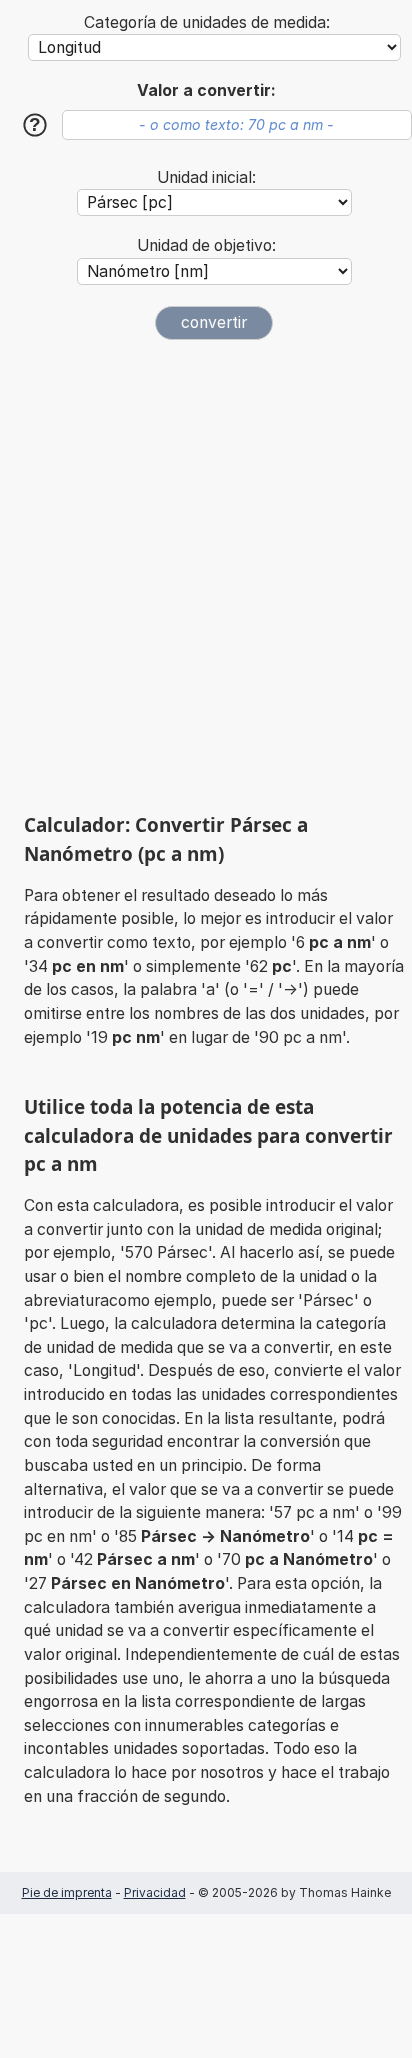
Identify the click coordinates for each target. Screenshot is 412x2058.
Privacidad (155, 1892)
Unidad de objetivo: (206, 245)
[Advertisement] (206, 576)
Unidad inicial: (206, 177)
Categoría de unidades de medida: (207, 22)
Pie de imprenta (67, 1892)
